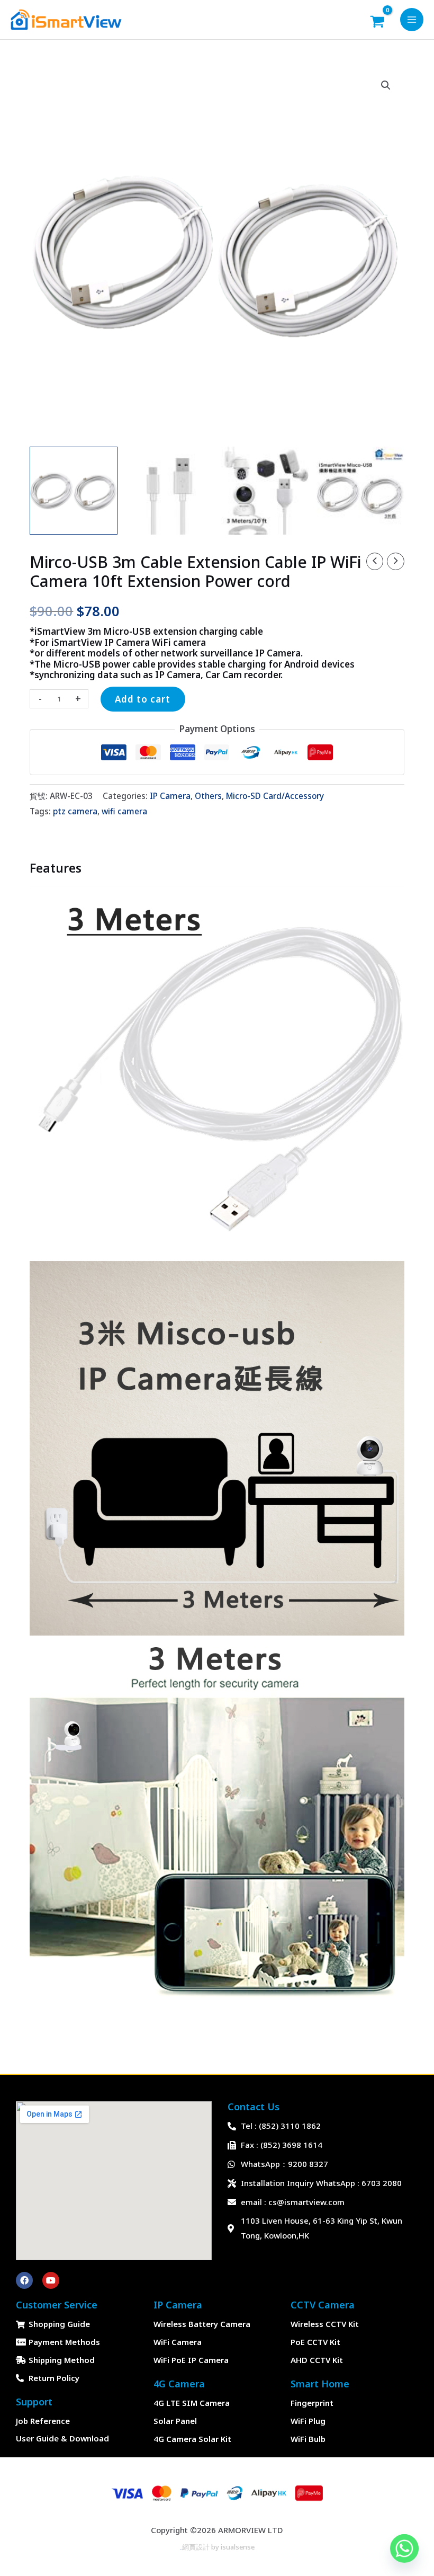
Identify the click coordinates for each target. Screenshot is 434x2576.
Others (208, 796)
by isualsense (232, 2547)
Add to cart (143, 699)
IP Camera (170, 796)
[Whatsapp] (404, 2548)
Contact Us (254, 2107)
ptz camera (75, 811)
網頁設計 (196, 2547)
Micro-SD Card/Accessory (275, 796)
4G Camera (179, 2384)
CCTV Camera (323, 2305)
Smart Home (320, 2384)
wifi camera (124, 811)
